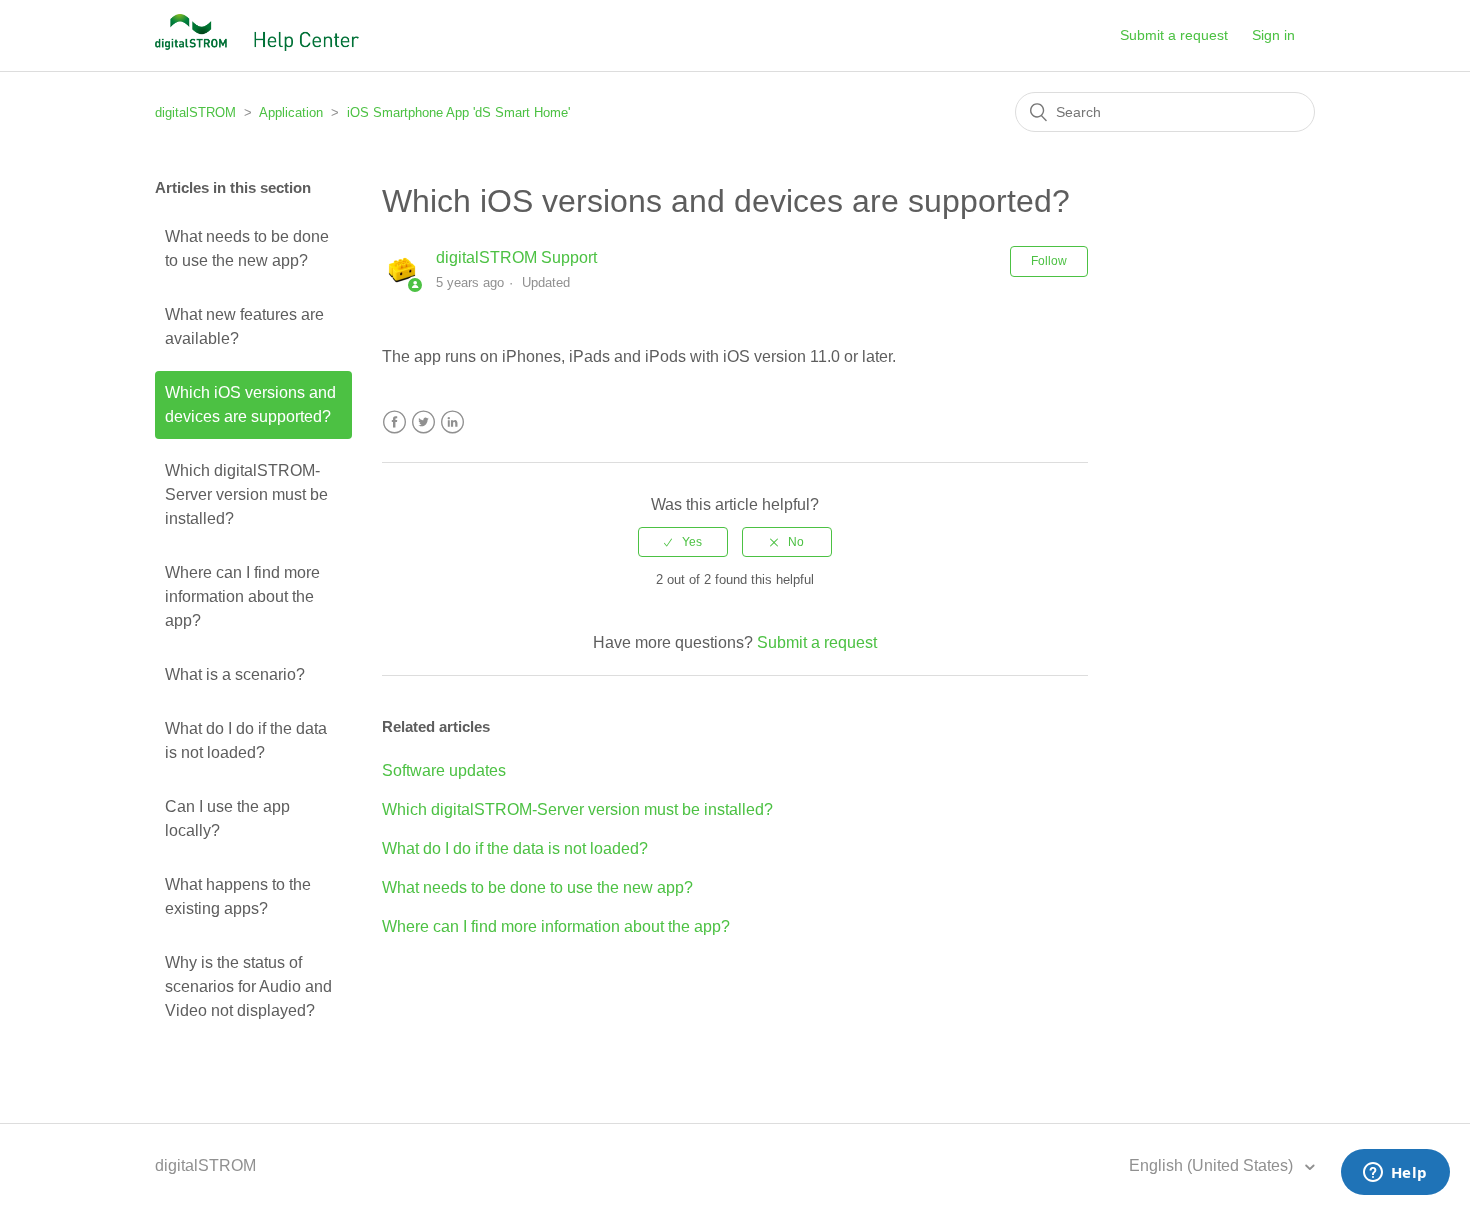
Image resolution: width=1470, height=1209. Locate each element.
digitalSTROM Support (516, 257)
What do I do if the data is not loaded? (246, 740)
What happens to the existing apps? (238, 896)
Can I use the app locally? (227, 818)
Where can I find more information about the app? (242, 596)
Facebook (394, 422)
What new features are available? (244, 326)
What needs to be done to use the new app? (247, 248)
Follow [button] (1049, 261)
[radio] (683, 542)
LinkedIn (452, 422)
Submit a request (1174, 35)
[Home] (257, 45)
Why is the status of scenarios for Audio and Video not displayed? (248, 986)
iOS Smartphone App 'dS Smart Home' (458, 112)
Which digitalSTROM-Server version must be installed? (246, 494)
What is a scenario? (235, 674)
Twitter (423, 422)
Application (291, 112)
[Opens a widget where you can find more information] (1395, 1174)
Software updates (444, 770)
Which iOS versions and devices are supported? (250, 404)
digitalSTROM (195, 112)
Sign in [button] (1273, 35)
